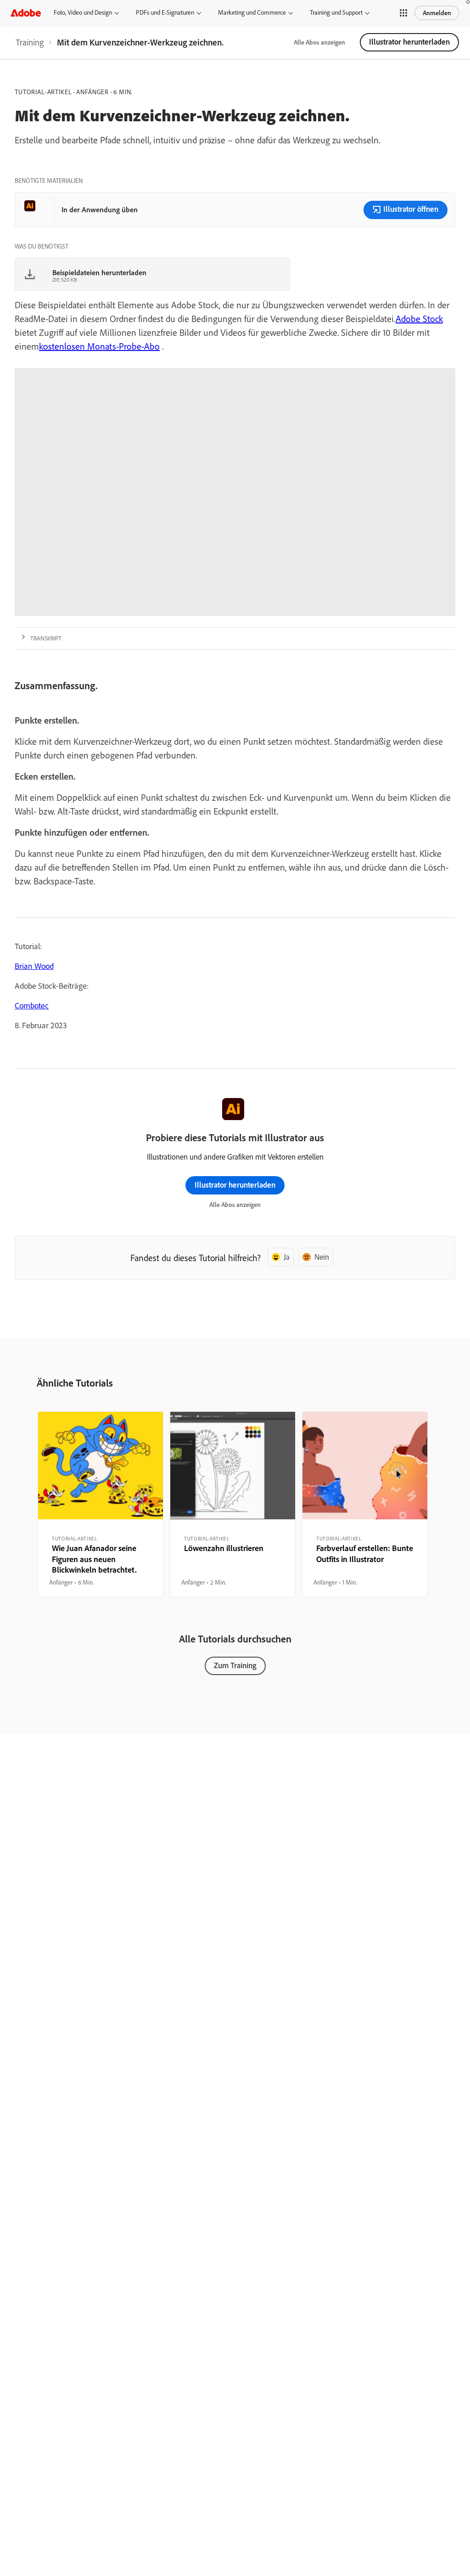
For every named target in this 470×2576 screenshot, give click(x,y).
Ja (287, 1257)
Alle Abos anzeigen (319, 42)
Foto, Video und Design (83, 12)
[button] (403, 13)
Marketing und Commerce (252, 12)
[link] (30, 42)
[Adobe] (26, 13)
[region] (101, 1504)
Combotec (32, 1005)
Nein (322, 1257)
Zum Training (235, 1665)
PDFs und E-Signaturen (165, 12)
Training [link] (30, 42)
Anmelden (437, 13)
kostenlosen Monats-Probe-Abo (99, 346)
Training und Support (336, 12)
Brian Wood (34, 966)
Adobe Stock (419, 319)
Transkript (46, 638)
